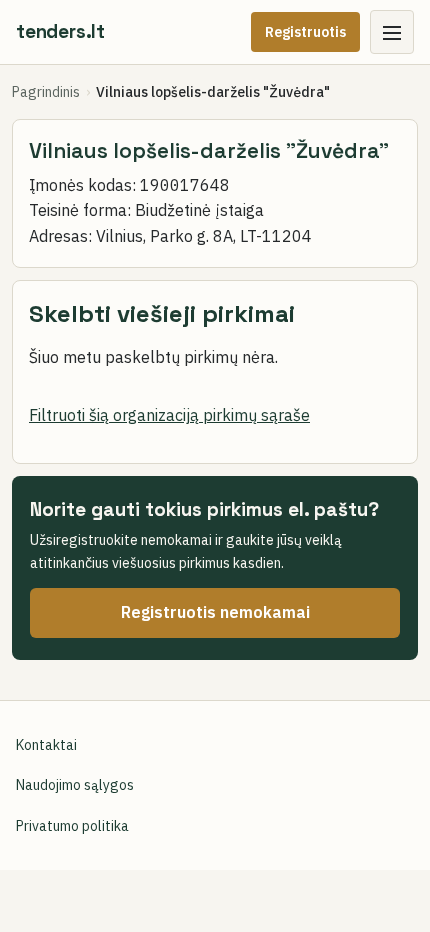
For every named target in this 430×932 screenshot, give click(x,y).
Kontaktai (46, 745)
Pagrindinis (46, 92)
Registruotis (305, 32)
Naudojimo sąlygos (75, 785)
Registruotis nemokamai (215, 612)
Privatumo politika (72, 826)
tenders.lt (60, 31)
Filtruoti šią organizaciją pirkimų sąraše (169, 415)
